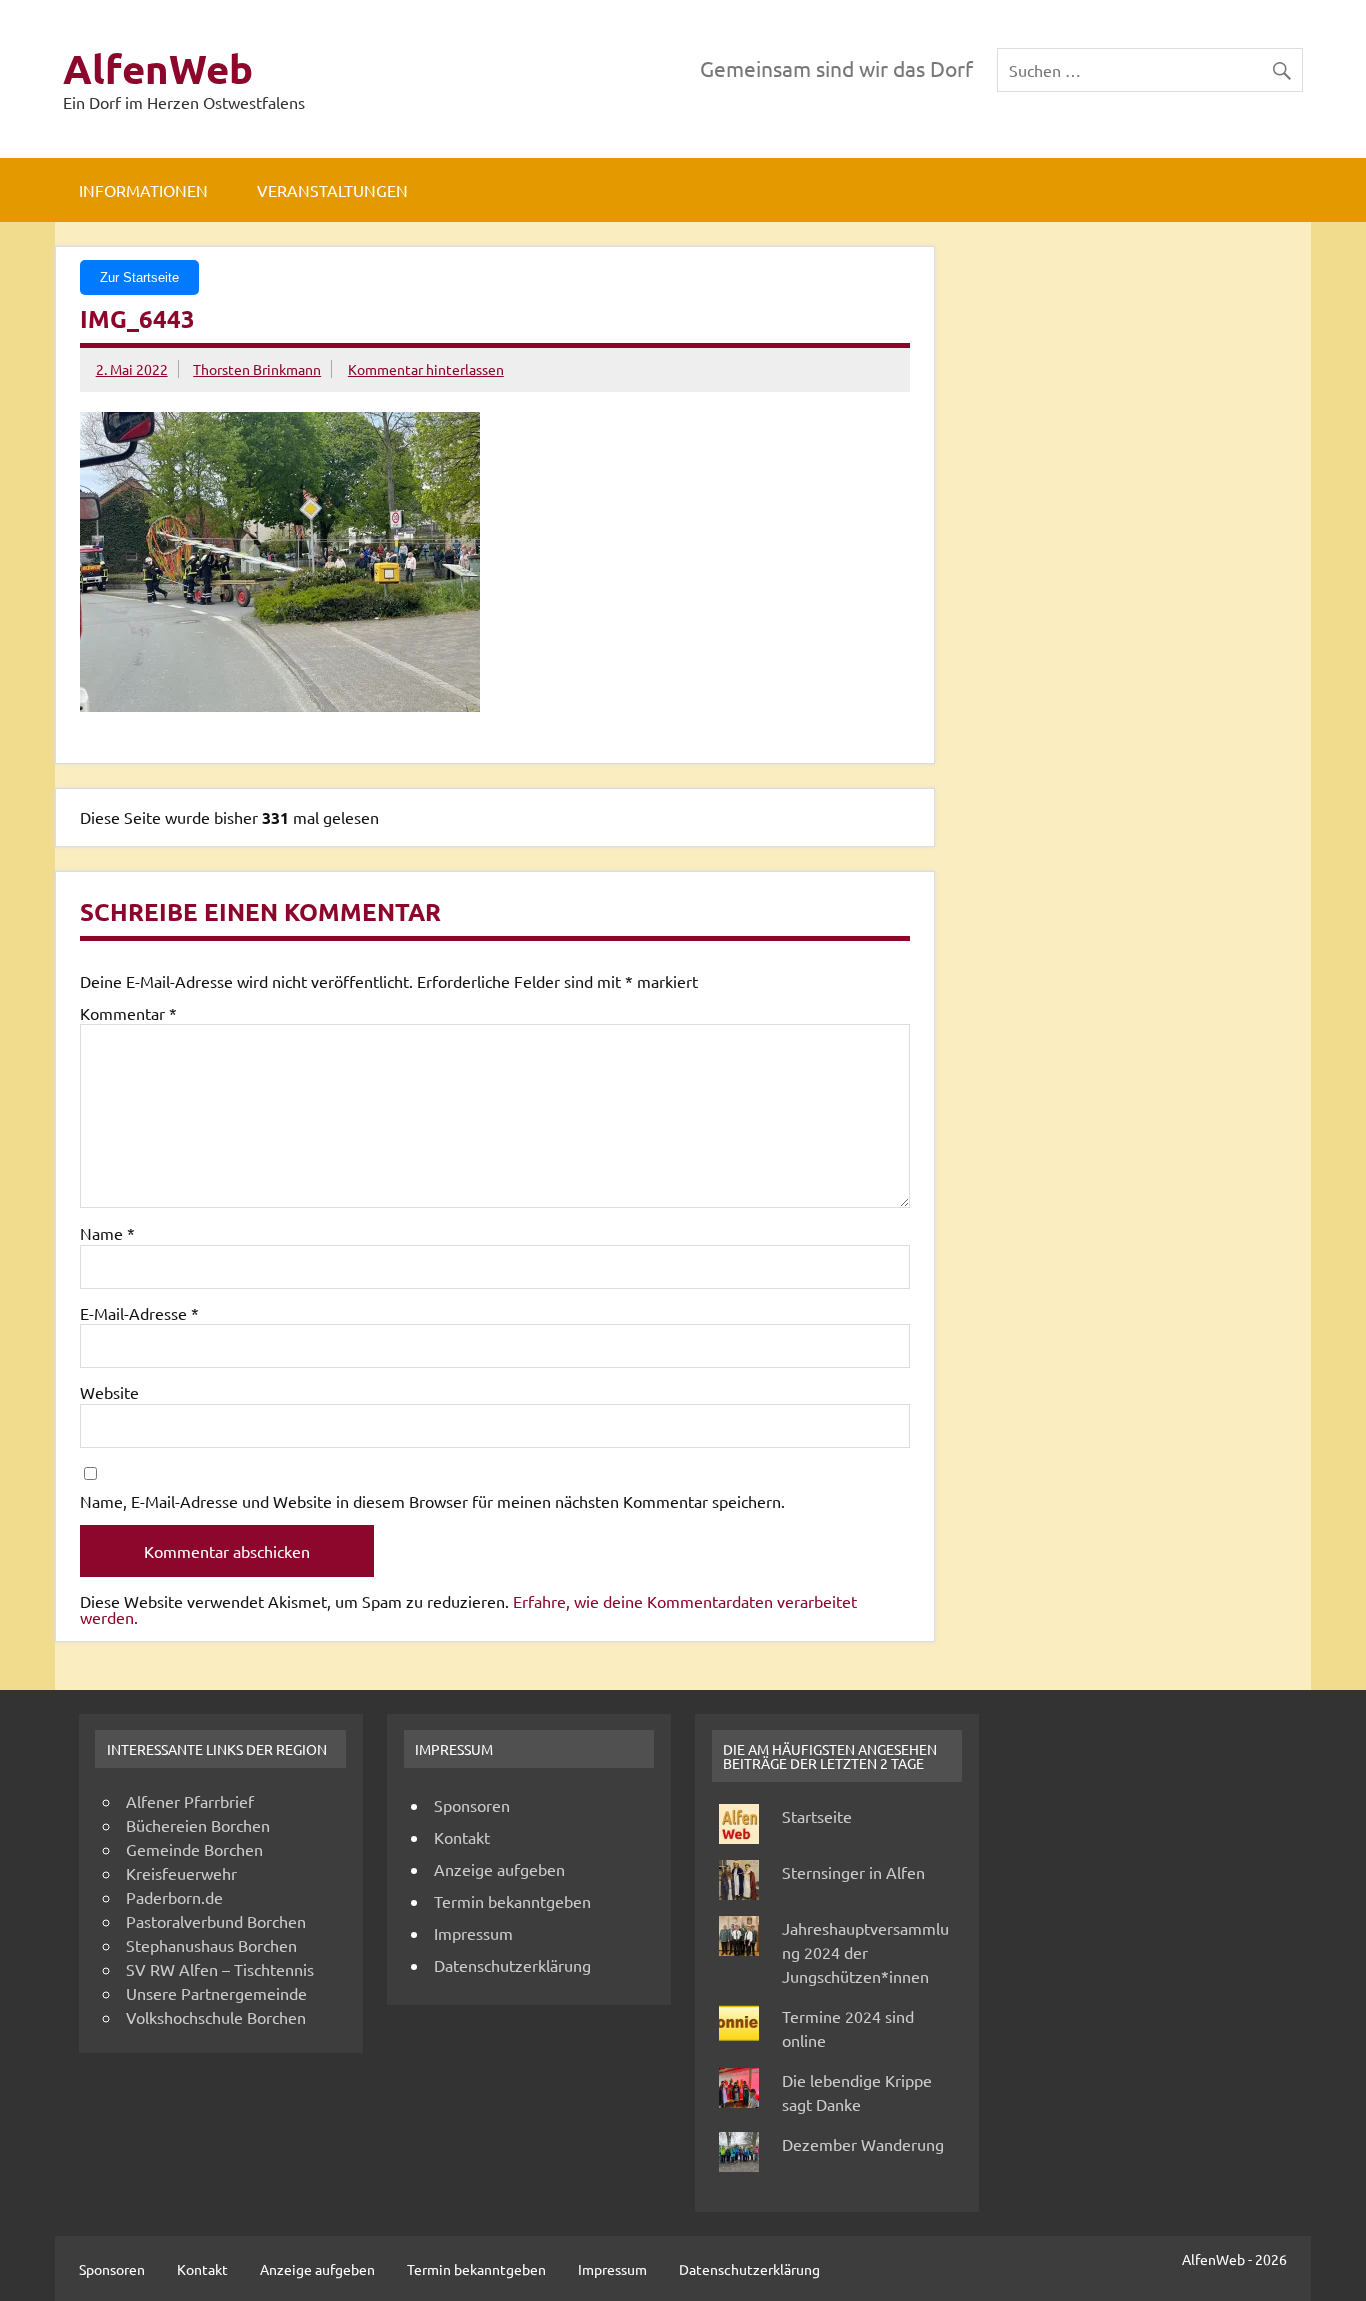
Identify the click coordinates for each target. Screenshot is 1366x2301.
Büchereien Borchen (198, 1825)
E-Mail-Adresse (139, 1313)
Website (109, 1392)
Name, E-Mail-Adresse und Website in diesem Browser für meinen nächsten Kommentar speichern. (432, 1501)
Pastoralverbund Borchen (216, 1921)
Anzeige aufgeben (499, 1869)
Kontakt (462, 1837)
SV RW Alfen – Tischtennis (220, 1969)
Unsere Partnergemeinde (216, 1993)
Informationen (143, 190)
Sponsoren (472, 1805)
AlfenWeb (158, 68)
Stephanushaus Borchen (211, 1945)
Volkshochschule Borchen (216, 2017)
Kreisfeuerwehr (181, 1873)
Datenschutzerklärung (512, 1965)
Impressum (473, 1933)
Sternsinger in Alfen (853, 1872)
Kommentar (128, 1013)
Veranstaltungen (332, 190)
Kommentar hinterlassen (426, 369)
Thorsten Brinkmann (257, 369)
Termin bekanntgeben (512, 1901)
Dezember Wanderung (863, 2144)
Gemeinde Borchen (194, 1849)
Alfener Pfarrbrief (190, 1801)
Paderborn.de (174, 1897)
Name (107, 1233)
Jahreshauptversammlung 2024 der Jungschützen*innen (865, 1952)
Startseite (817, 1816)
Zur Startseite (139, 277)
